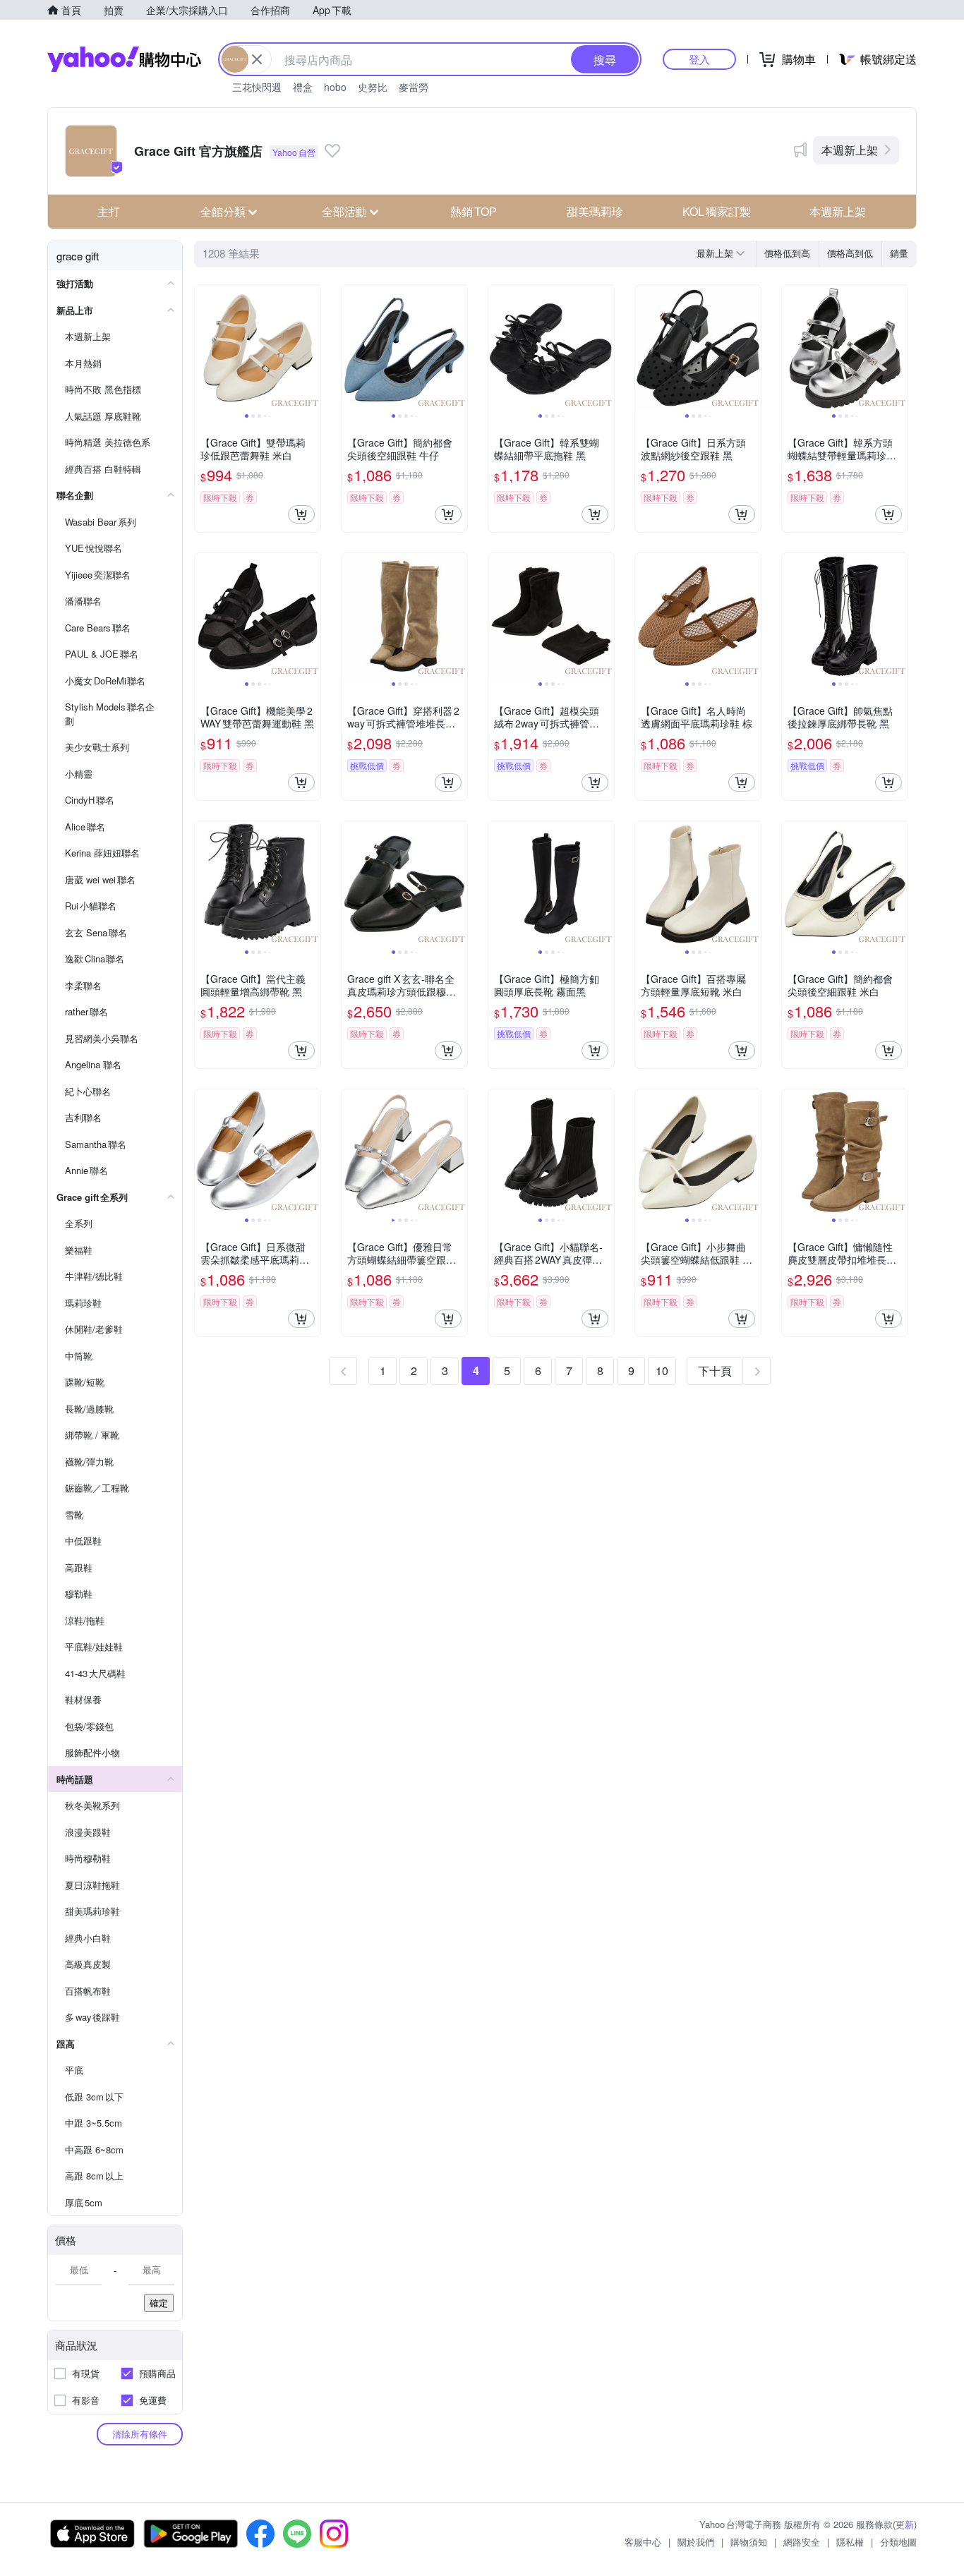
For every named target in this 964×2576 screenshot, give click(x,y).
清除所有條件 (140, 2434)
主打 (109, 211)
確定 (159, 2303)
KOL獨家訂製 (717, 211)
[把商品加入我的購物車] (301, 514)
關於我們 (696, 2542)
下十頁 (715, 1371)
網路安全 (802, 2542)
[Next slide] (311, 348)
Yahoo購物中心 (124, 59)
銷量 (899, 253)
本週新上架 (850, 150)
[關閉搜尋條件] (257, 59)
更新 (905, 2524)
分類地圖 (898, 2542)
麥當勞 (414, 87)
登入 (699, 59)
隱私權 (850, 2542)
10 (662, 1371)
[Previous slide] (204, 348)
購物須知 (749, 2542)
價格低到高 (787, 253)
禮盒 (303, 87)
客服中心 (643, 2542)
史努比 (373, 87)
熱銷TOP (474, 211)
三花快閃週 (257, 87)
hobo (335, 87)
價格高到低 (850, 253)
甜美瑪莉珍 (595, 211)
